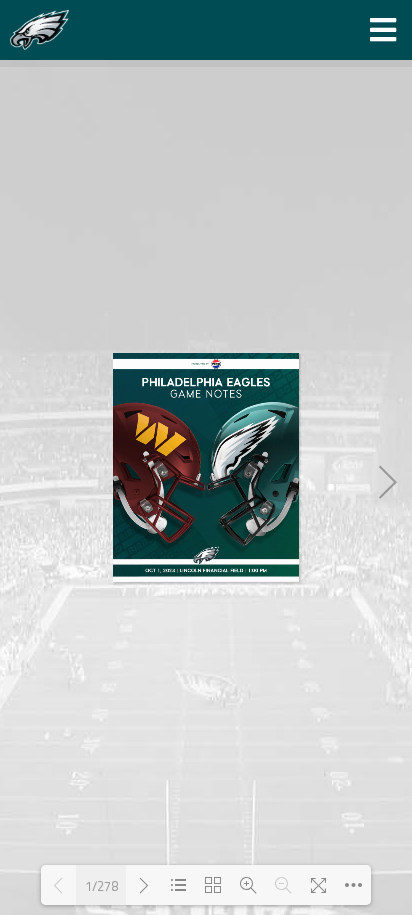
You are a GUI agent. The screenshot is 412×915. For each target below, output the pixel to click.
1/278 (101, 885)
